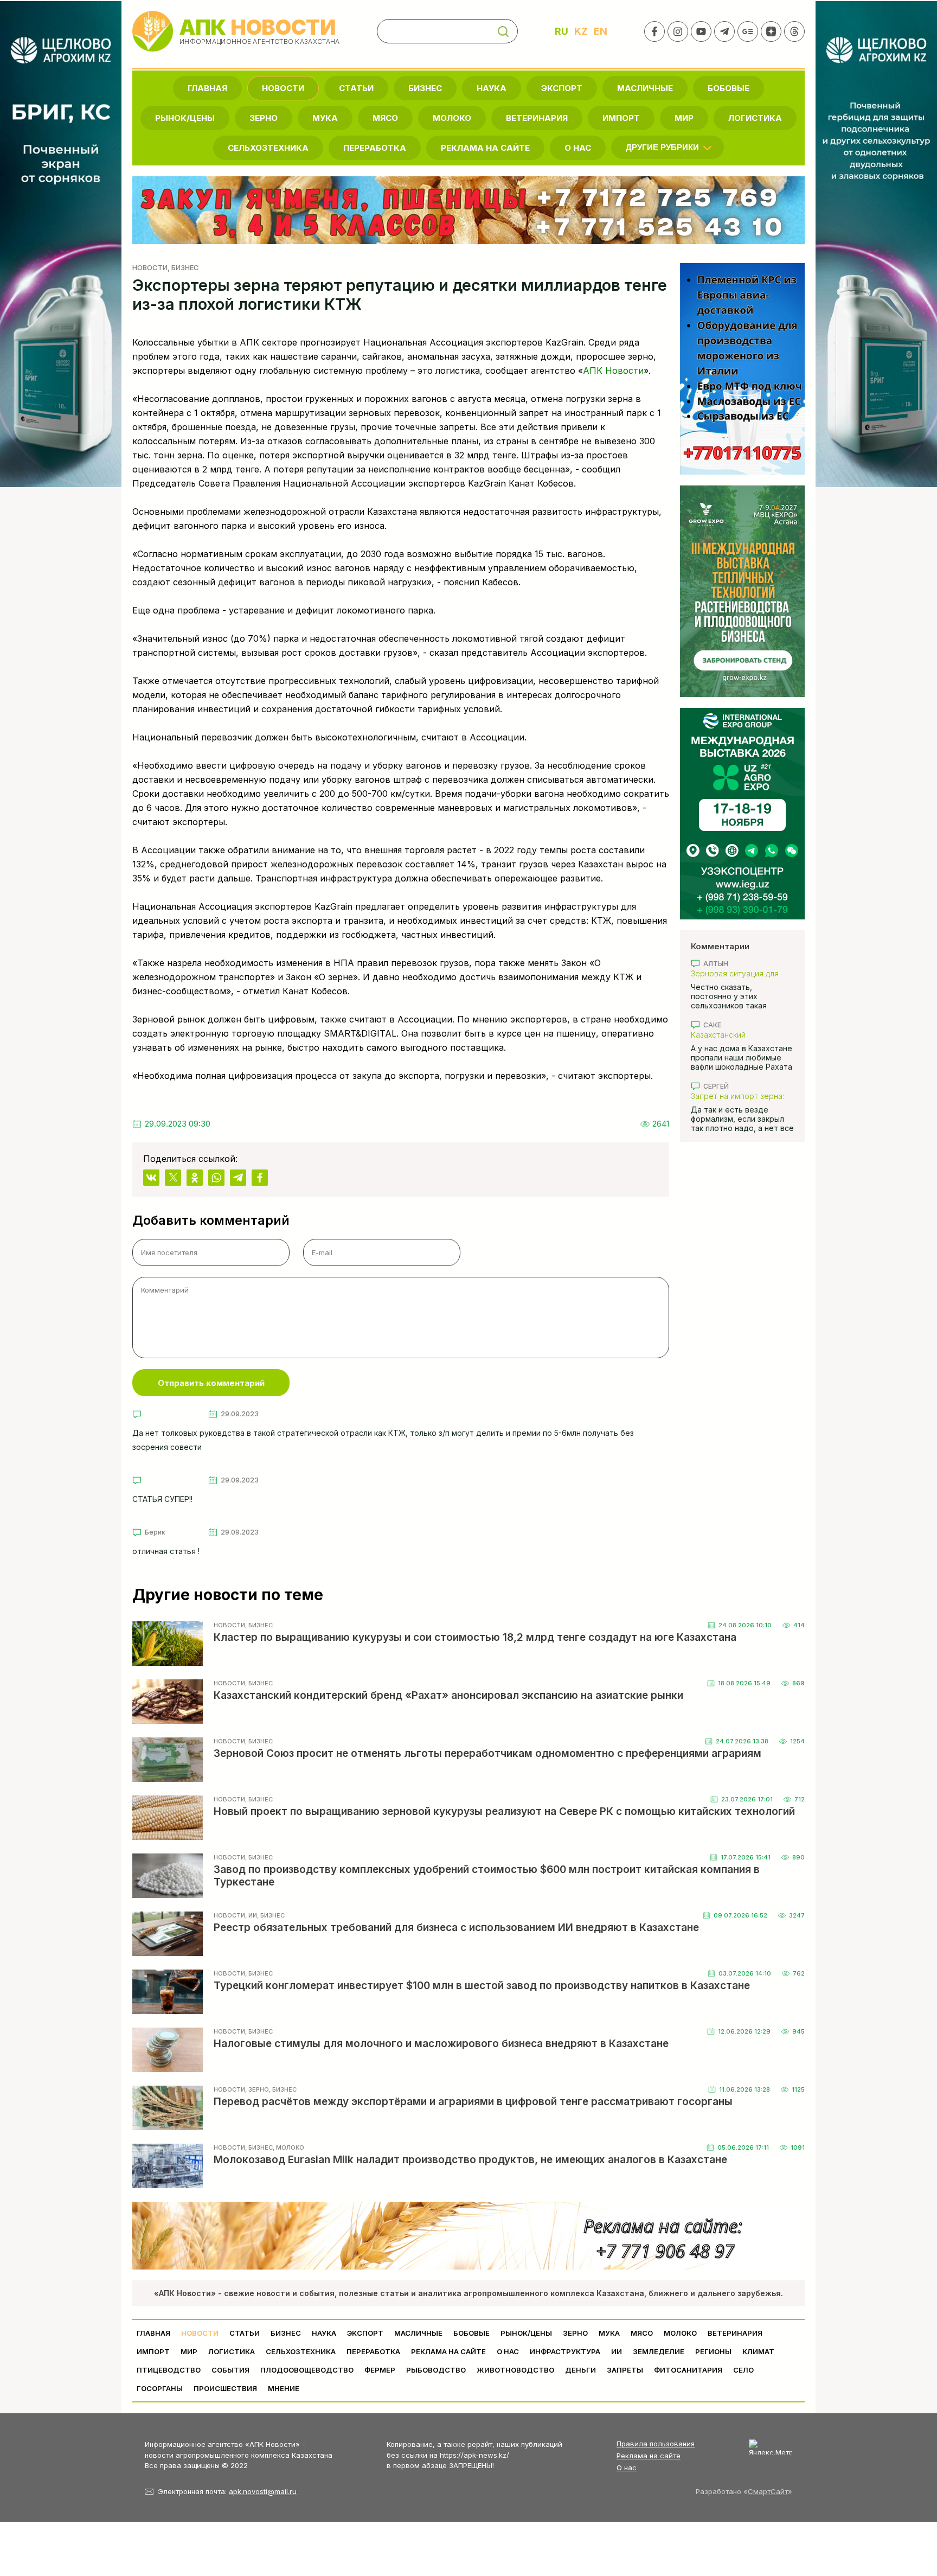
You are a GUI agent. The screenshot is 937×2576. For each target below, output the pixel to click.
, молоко (288, 2147)
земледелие (659, 2351)
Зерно (264, 118)
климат (758, 2351)
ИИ (617, 2351)
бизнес (425, 88)
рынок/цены (185, 118)
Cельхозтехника (268, 148)
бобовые (729, 88)
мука (325, 118)
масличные (645, 88)
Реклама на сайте (485, 148)
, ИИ (251, 1915)
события (230, 2370)
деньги (580, 2370)
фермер (380, 2370)
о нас (578, 148)
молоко (452, 118)
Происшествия (225, 2388)
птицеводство (169, 2370)
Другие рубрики (662, 147)
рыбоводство (436, 2370)
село (743, 2370)
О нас (627, 2468)
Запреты (625, 2370)
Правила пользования (656, 2444)
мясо (385, 118)
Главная (207, 88)
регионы (713, 2351)
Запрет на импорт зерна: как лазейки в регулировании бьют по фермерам (737, 1096)
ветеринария (537, 118)
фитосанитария (688, 2370)
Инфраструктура (565, 2351)
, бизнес (183, 267)
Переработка (375, 148)
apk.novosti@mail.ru (263, 2491)
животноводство (515, 2370)
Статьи (356, 88)
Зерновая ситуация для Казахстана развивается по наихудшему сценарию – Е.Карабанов (742, 973)
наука (492, 88)
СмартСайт (768, 2491)
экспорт (562, 88)
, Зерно (257, 2089)
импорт (621, 118)
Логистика (755, 118)
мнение (284, 2388)
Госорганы (160, 2388)
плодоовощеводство (307, 2370)
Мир (684, 118)
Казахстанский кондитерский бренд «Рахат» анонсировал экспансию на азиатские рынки (737, 1035)
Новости (283, 88)
